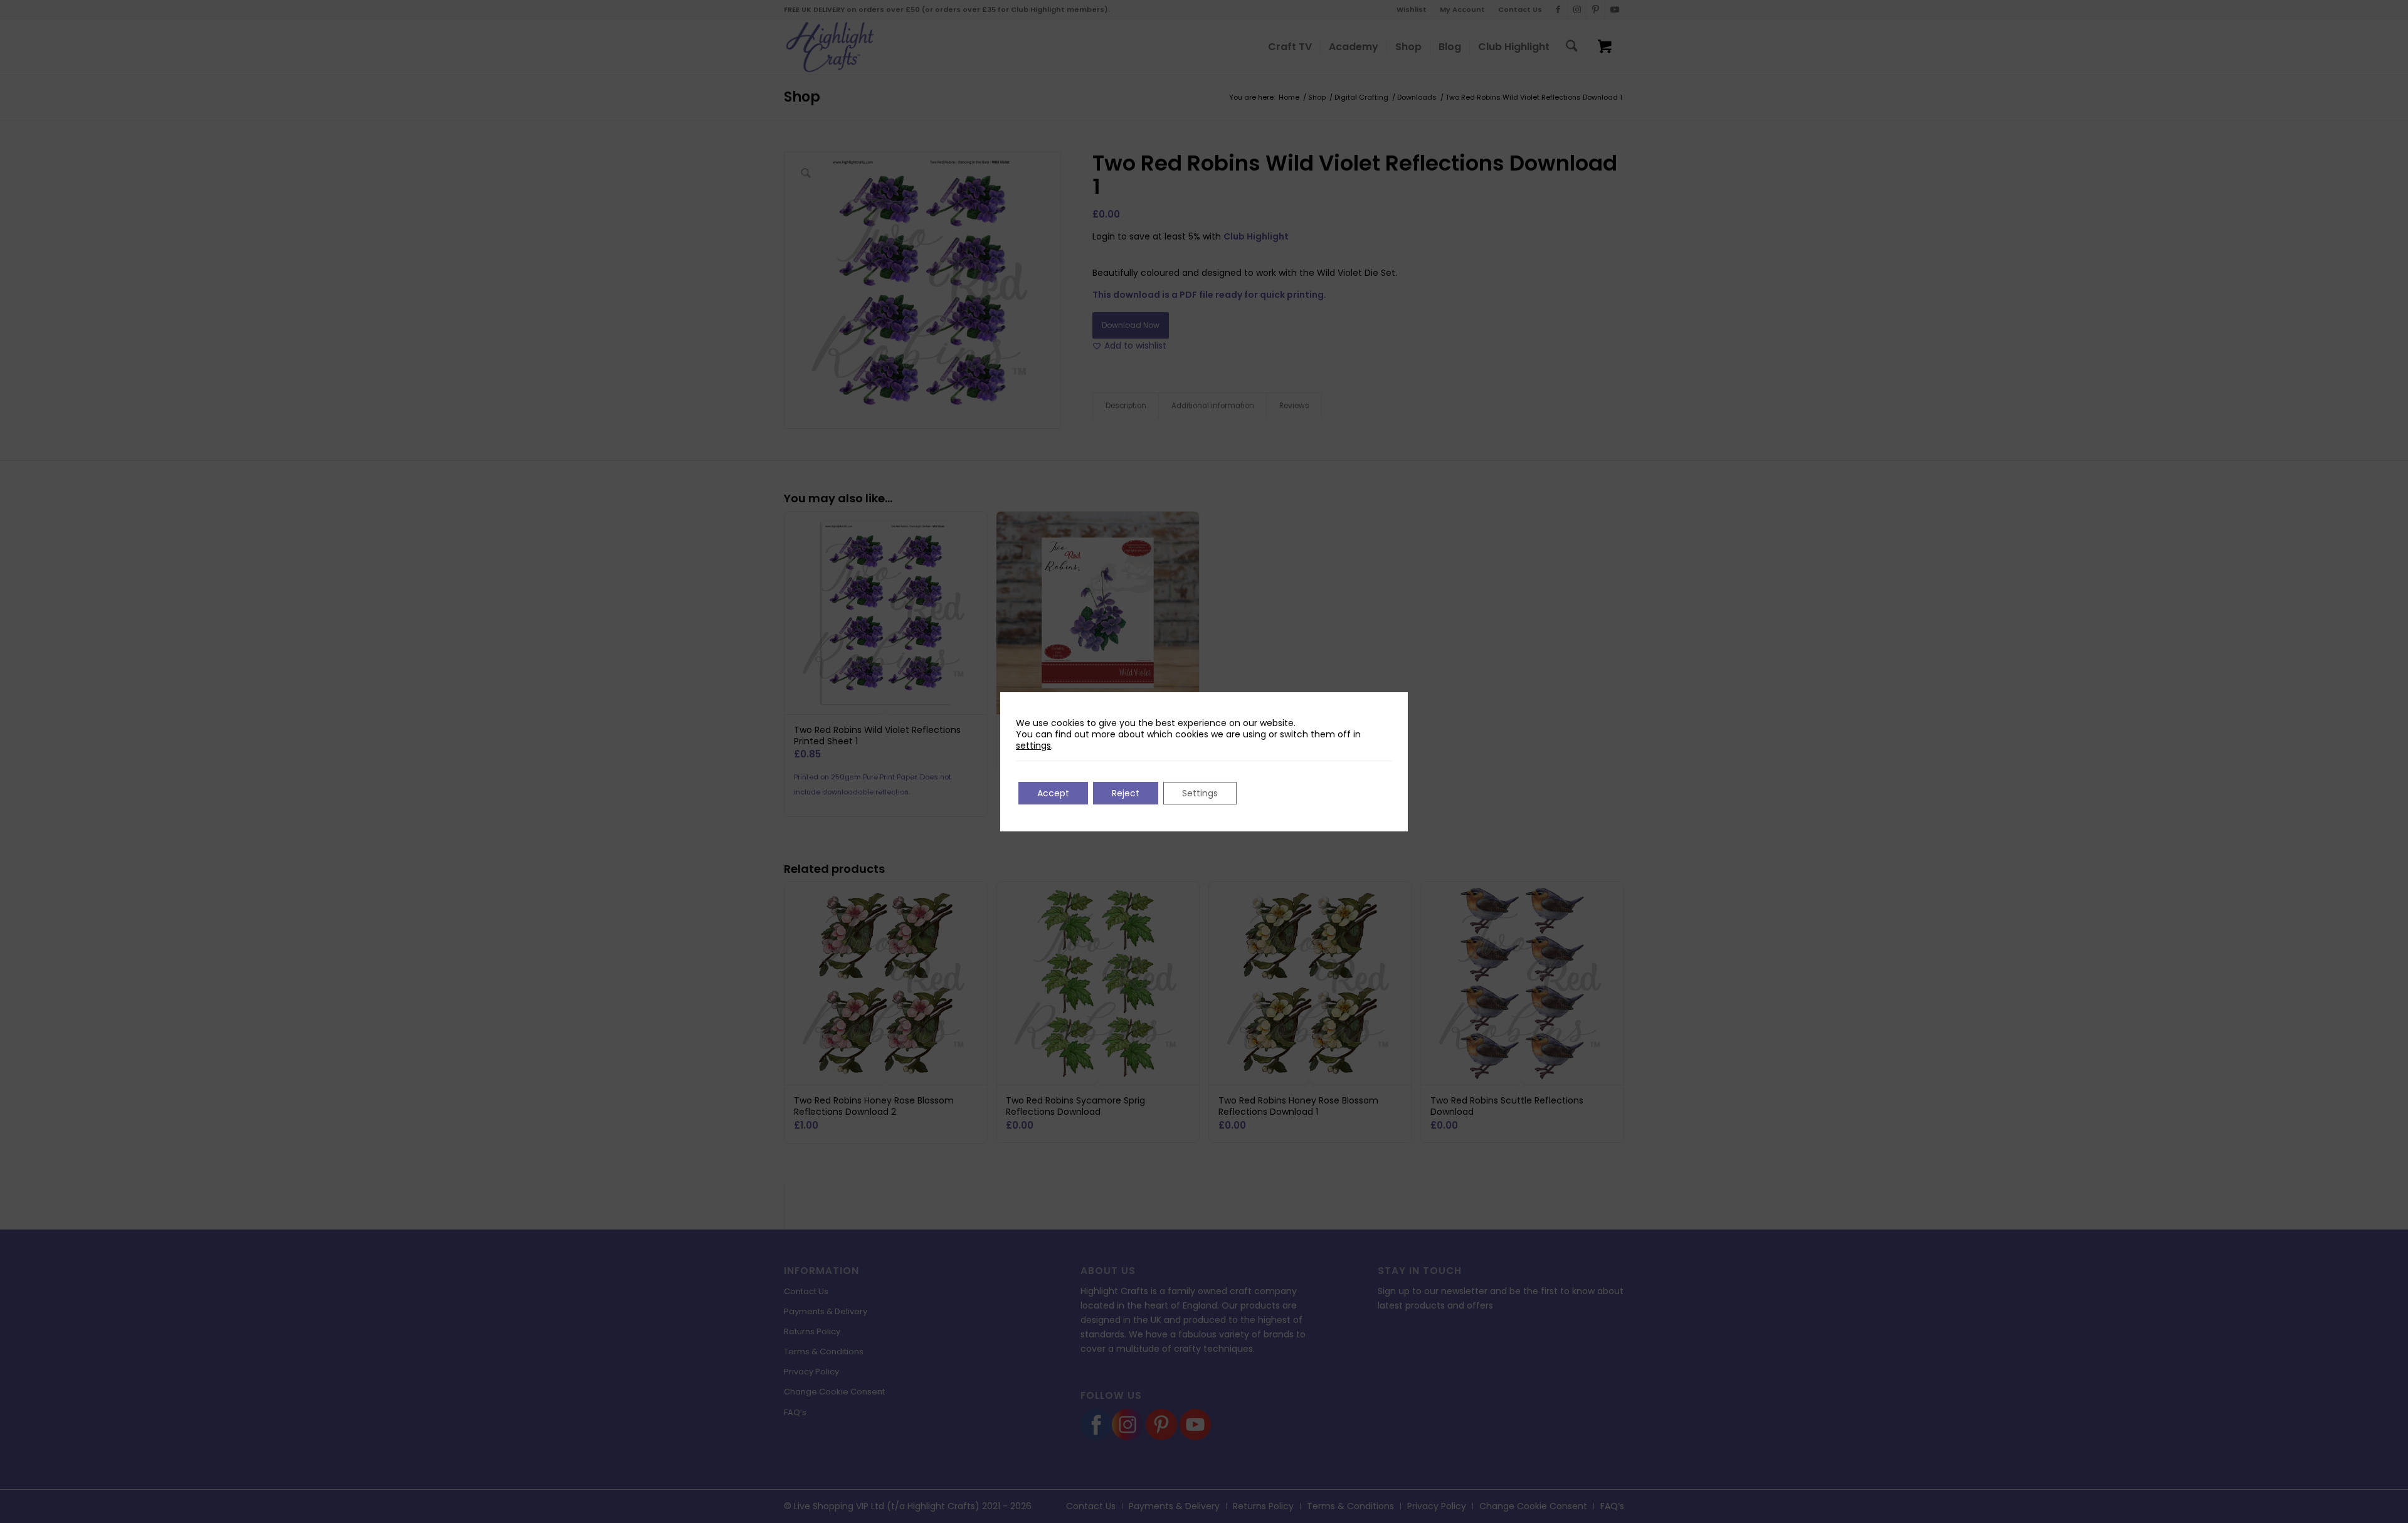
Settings (1200, 793)
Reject (1126, 793)
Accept (1053, 793)
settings (1033, 746)
